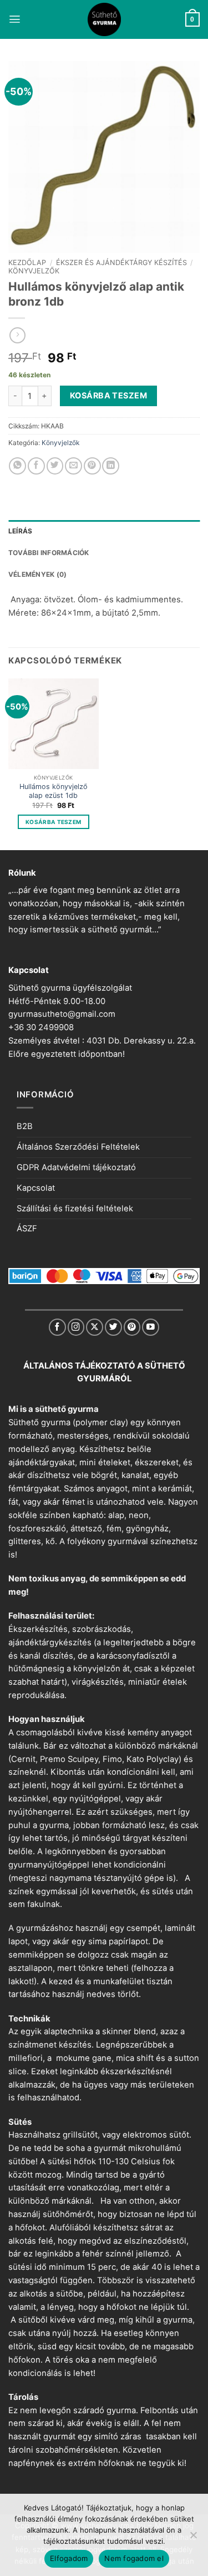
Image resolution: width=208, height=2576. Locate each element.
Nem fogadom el (134, 2558)
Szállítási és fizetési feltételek (75, 1209)
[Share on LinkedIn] (111, 466)
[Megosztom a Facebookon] (36, 466)
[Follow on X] (95, 1327)
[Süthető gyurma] (104, 19)
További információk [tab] (49, 553)
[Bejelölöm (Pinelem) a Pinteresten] (92, 466)
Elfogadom (69, 2558)
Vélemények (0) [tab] (37, 574)
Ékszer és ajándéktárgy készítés (121, 263)
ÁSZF (27, 1229)
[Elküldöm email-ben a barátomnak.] (73, 466)
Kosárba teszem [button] (53, 822)
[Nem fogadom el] (193, 2538)
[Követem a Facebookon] (57, 1327)
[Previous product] (17, 335)
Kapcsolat (36, 1188)
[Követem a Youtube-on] (151, 1327)
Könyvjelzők (34, 271)
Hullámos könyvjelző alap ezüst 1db (54, 791)
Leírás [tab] (20, 531)
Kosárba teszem (108, 395)
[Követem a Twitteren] (113, 1327)
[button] (15, 19)
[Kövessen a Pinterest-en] (132, 1327)
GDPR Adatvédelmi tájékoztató (76, 1167)
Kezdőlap (27, 263)
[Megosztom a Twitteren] (55, 466)
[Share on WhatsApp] (17, 466)
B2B (25, 1126)
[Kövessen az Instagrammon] (76, 1327)
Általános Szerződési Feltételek (78, 1147)
